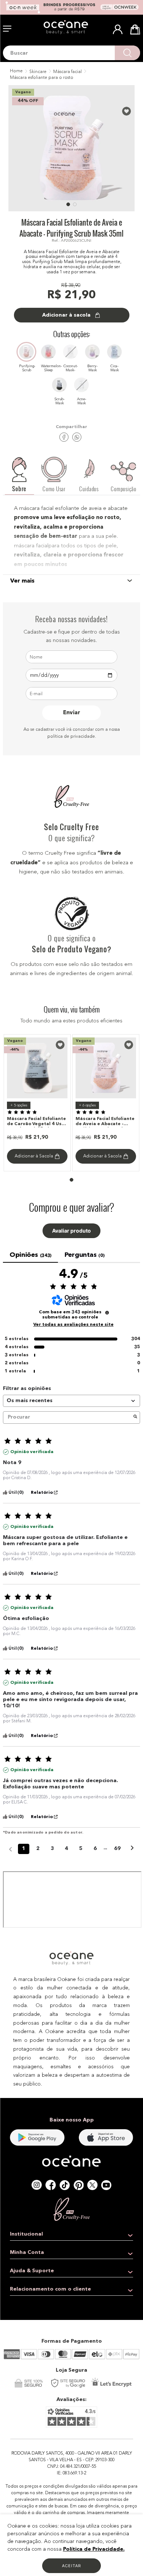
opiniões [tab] (30, 1255)
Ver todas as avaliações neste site (74, 1325)
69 (117, 1849)
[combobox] (71, 53)
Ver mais (22, 581)
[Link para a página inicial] (16, 72)
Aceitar (71, 2566)
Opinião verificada (32, 1452)
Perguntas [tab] (84, 1255)
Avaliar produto (71, 1231)
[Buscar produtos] (127, 53)
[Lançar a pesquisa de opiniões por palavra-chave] (135, 1417)
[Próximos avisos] (132, 1849)
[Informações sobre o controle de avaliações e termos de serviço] (107, 1313)
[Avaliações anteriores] (10, 1848)
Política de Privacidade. (94, 2549)
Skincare (38, 72)
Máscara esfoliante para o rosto (42, 78)
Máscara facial (67, 72)
